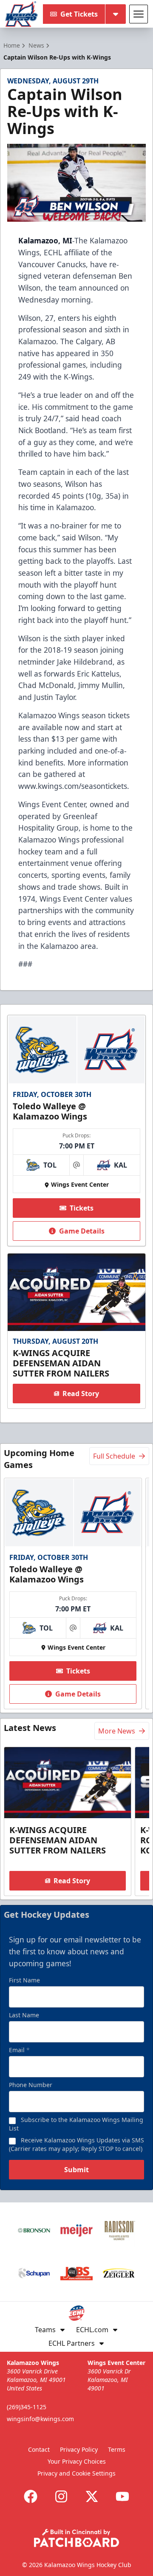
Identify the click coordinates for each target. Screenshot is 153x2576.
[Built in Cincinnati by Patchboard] (76, 2538)
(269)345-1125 (27, 2407)
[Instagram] (61, 2496)
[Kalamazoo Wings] (21, 14)
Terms (117, 2449)
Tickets (82, 1208)
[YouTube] (122, 2496)
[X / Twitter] (92, 2496)
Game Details (82, 1231)
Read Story (81, 1394)
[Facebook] (31, 2496)
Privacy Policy (79, 2449)
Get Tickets (79, 14)
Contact (39, 2449)
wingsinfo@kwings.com (40, 2419)
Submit (76, 2170)
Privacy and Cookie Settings (76, 2473)
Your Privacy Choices (77, 2461)
